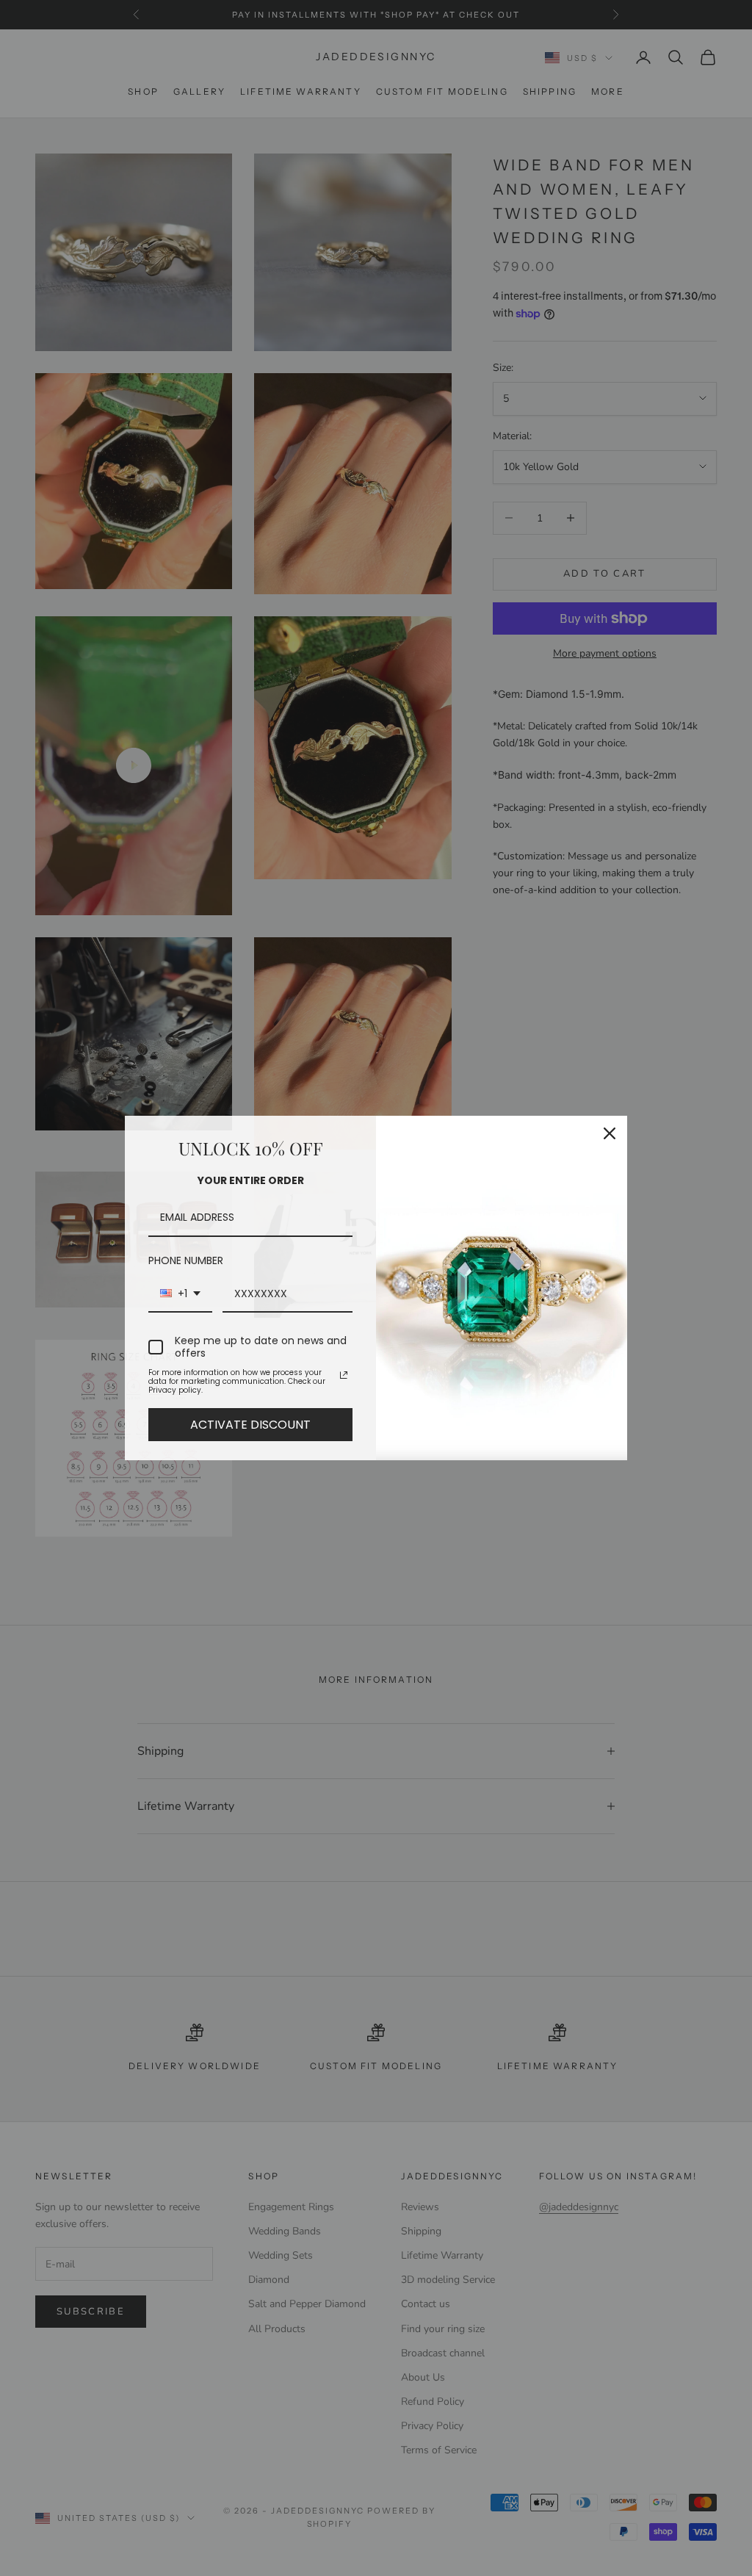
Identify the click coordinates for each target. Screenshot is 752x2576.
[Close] (610, 1133)
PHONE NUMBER (186, 1260)
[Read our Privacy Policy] (344, 1375)
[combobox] (180, 1295)
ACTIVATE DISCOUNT (250, 1425)
